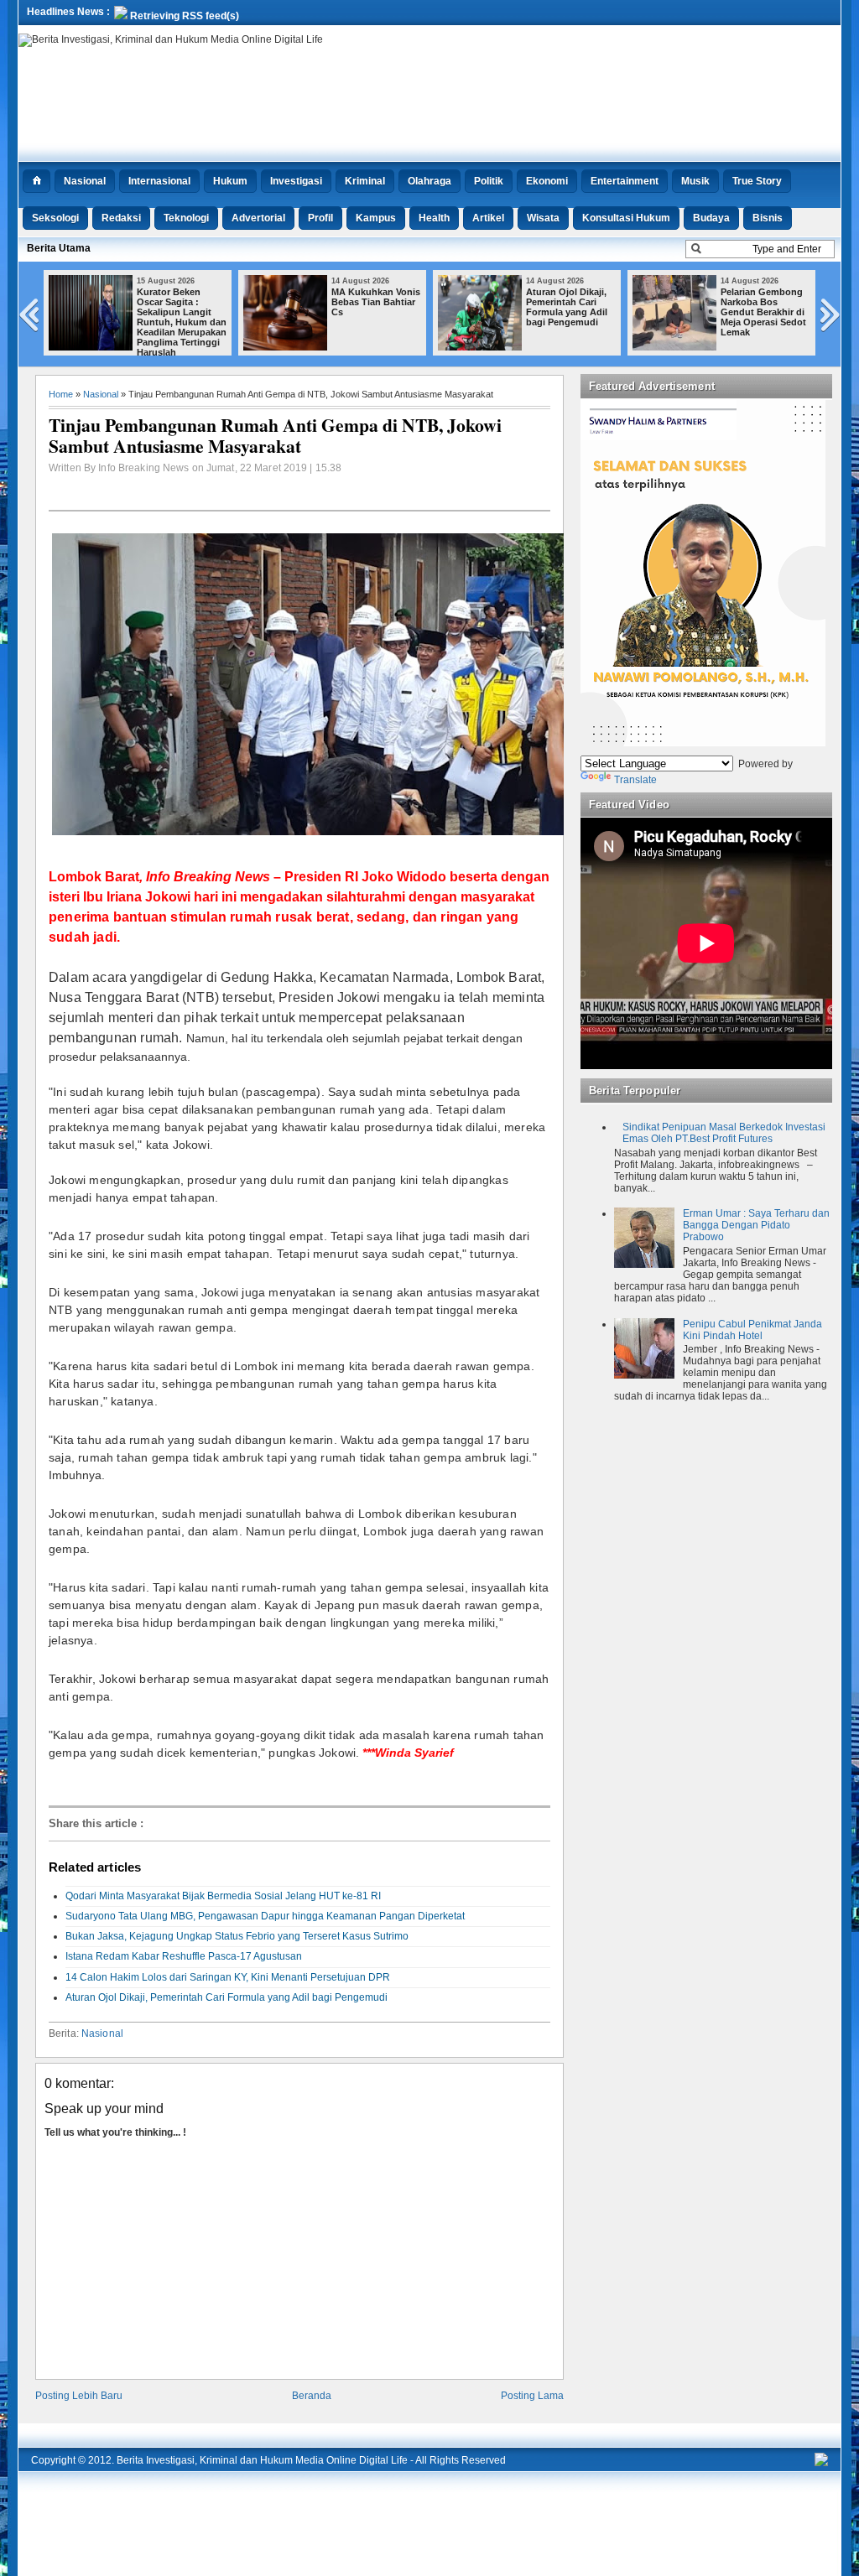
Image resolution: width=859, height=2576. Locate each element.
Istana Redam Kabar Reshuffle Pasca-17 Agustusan (184, 1956)
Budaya (711, 218)
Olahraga (429, 181)
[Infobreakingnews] (821, 2463)
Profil (320, 218)
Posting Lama (532, 2396)
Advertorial (258, 218)
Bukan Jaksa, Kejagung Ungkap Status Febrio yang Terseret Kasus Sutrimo (237, 1936)
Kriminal (365, 181)
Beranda (312, 2396)
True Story (757, 181)
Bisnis (768, 218)
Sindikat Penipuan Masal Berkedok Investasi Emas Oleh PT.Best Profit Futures (724, 1133)
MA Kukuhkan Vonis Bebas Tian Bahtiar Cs (376, 302)
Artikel (488, 218)
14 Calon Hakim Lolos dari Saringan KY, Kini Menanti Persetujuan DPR (228, 1977)
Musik (695, 181)
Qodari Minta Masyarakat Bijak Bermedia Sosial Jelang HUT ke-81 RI (223, 1896)
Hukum (230, 181)
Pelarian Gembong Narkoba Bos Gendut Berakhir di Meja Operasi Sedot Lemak (763, 312)
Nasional (85, 181)
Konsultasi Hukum (626, 218)
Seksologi (55, 218)
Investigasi (296, 181)
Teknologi (186, 218)
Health (434, 218)
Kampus (376, 218)
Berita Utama (59, 248)
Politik (489, 181)
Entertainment (625, 181)
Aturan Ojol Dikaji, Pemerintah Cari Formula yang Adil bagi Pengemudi (567, 307)
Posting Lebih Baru (79, 2396)
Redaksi (121, 218)
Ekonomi (547, 181)
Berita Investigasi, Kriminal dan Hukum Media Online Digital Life (262, 2460)
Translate (635, 780)
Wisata (543, 218)
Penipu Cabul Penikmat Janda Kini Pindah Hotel (752, 1330)
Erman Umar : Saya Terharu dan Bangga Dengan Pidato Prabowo (756, 1225)
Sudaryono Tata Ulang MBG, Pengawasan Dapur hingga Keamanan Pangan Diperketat (265, 1916)
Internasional (159, 181)
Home (61, 394)
